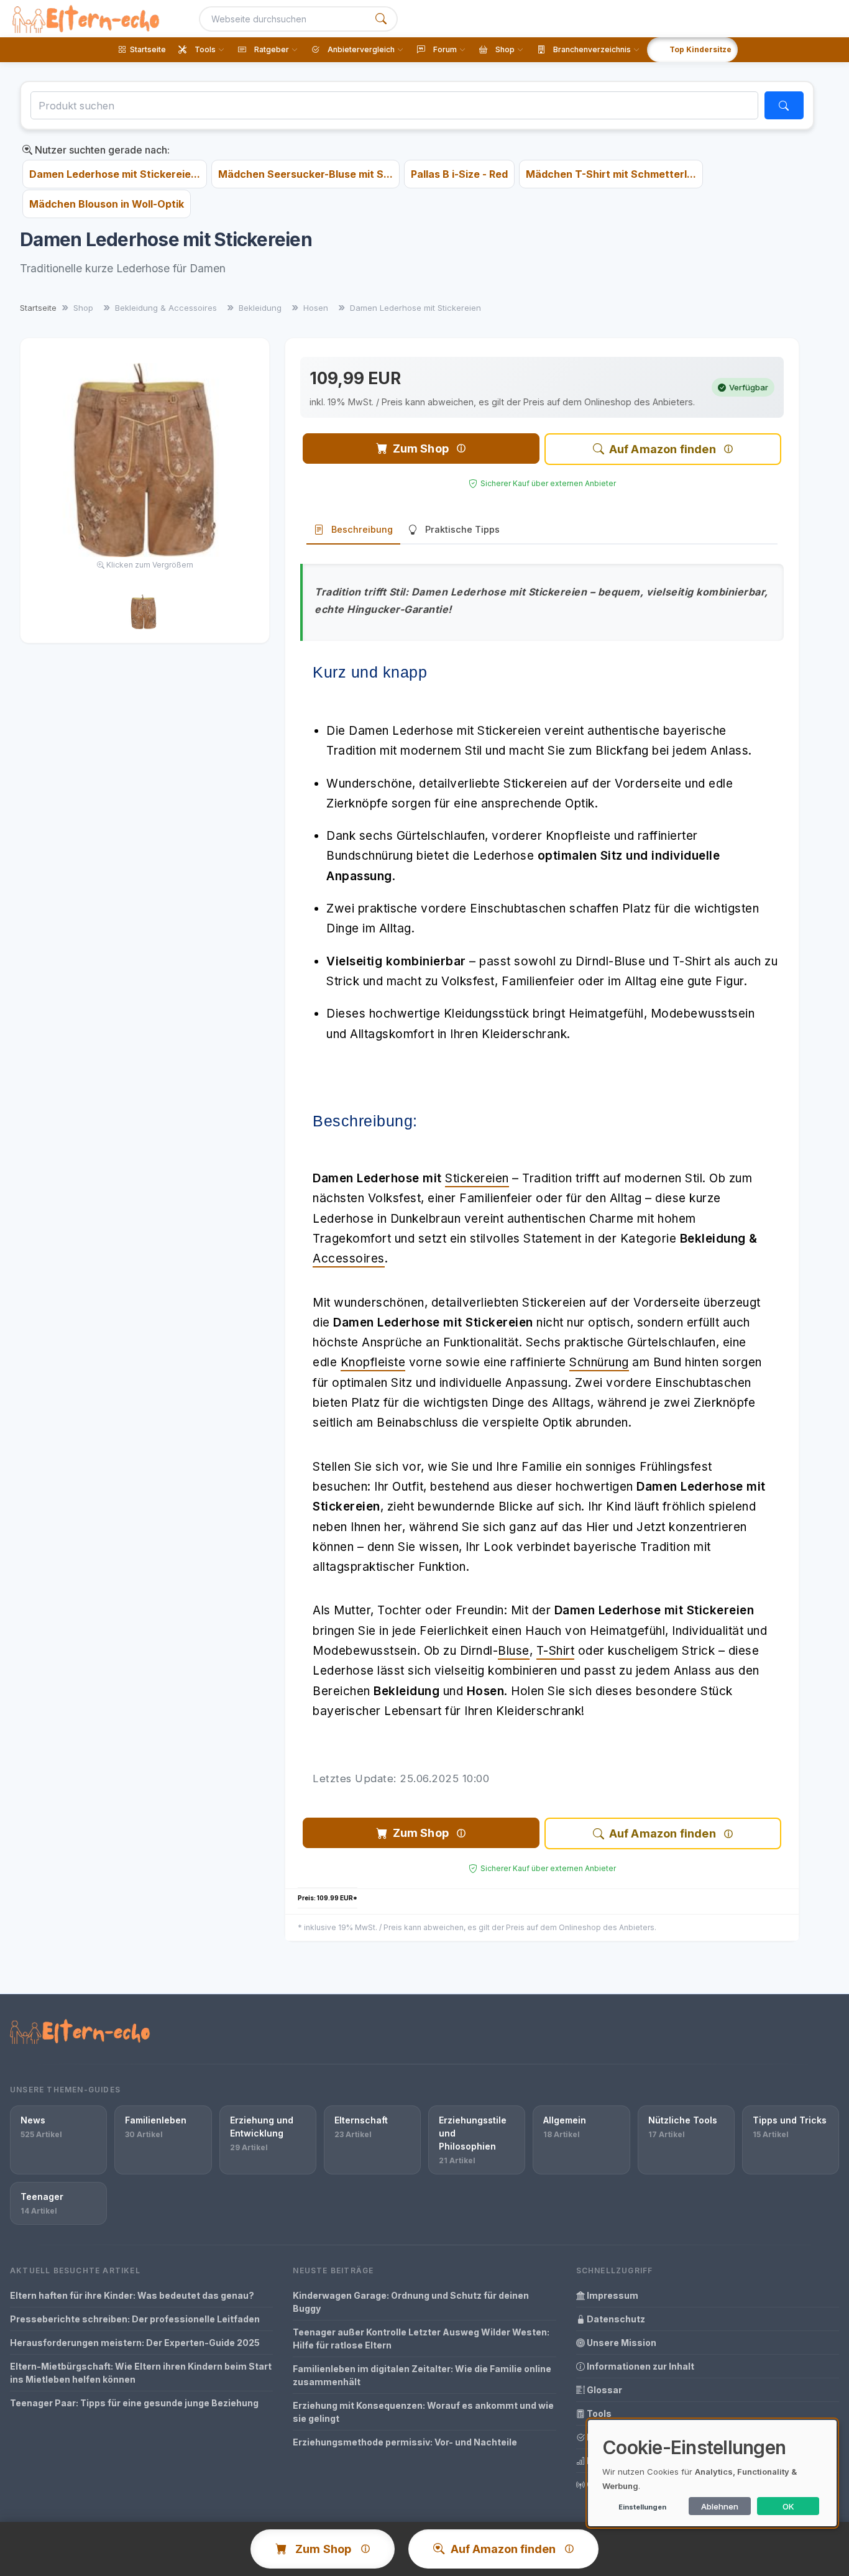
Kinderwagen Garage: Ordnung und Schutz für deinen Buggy (411, 2302)
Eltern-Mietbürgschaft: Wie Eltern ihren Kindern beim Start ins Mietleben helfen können (141, 2373)
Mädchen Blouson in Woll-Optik (107, 204)
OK (788, 2506)
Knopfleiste (373, 1362)
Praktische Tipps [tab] (462, 529)
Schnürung (599, 1362)
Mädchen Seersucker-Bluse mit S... (305, 174)
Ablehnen (720, 2506)
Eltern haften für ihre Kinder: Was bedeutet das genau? (132, 2295)
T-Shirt (556, 1651)
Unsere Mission (621, 2343)
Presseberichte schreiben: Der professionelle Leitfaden (135, 2319)
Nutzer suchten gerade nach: (101, 150)
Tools (598, 2413)
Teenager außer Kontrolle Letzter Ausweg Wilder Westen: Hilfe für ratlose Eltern (421, 2339)
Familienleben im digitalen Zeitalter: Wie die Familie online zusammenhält (422, 2375)
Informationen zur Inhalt (640, 2366)
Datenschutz (615, 2319)
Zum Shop (421, 448)
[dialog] (712, 2473)
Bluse (514, 1651)
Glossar (603, 2390)
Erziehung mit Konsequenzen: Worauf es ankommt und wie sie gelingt (423, 2412)
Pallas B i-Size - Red (459, 174)
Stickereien (477, 1178)
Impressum (612, 2295)
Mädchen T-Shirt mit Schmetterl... (611, 174)
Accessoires (349, 1258)
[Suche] (381, 19)
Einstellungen (642, 2507)
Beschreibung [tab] (362, 529)
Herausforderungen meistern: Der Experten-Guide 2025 (135, 2343)
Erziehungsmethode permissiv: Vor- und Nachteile (405, 2442)
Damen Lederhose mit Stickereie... (115, 174)
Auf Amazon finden (663, 449)
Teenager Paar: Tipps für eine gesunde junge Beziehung (134, 2403)
